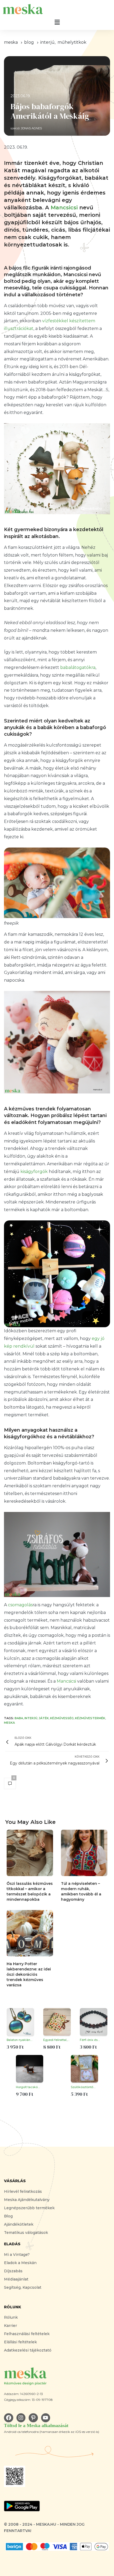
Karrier (10, 2326)
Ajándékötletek (19, 2224)
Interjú (47, 42)
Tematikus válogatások (26, 2233)
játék (44, 1718)
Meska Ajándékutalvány (27, 2200)
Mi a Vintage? (17, 2255)
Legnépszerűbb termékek (29, 2208)
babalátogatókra (78, 667)
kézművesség (62, 1718)
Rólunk (11, 2317)
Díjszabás (13, 2271)
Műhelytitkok (72, 42)
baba (19, 1718)
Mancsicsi (64, 208)
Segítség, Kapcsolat (23, 2287)
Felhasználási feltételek (27, 2334)
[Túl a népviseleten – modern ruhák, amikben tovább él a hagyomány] (84, 1853)
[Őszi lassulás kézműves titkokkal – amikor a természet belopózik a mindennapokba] (30, 1853)
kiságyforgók (34, 1172)
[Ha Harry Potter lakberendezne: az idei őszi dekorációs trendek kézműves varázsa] (30, 1933)
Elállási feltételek (20, 2342)
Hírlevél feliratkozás (23, 2191)
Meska (9, 1723)
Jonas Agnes (31, 128)
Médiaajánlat (16, 2279)
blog (29, 42)
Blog (8, 2216)
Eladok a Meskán (20, 2263)
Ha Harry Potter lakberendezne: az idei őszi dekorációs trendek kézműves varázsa (29, 1974)
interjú (31, 1718)
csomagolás (20, 1605)
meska (11, 42)
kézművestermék (90, 1718)
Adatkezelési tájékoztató (28, 2350)
